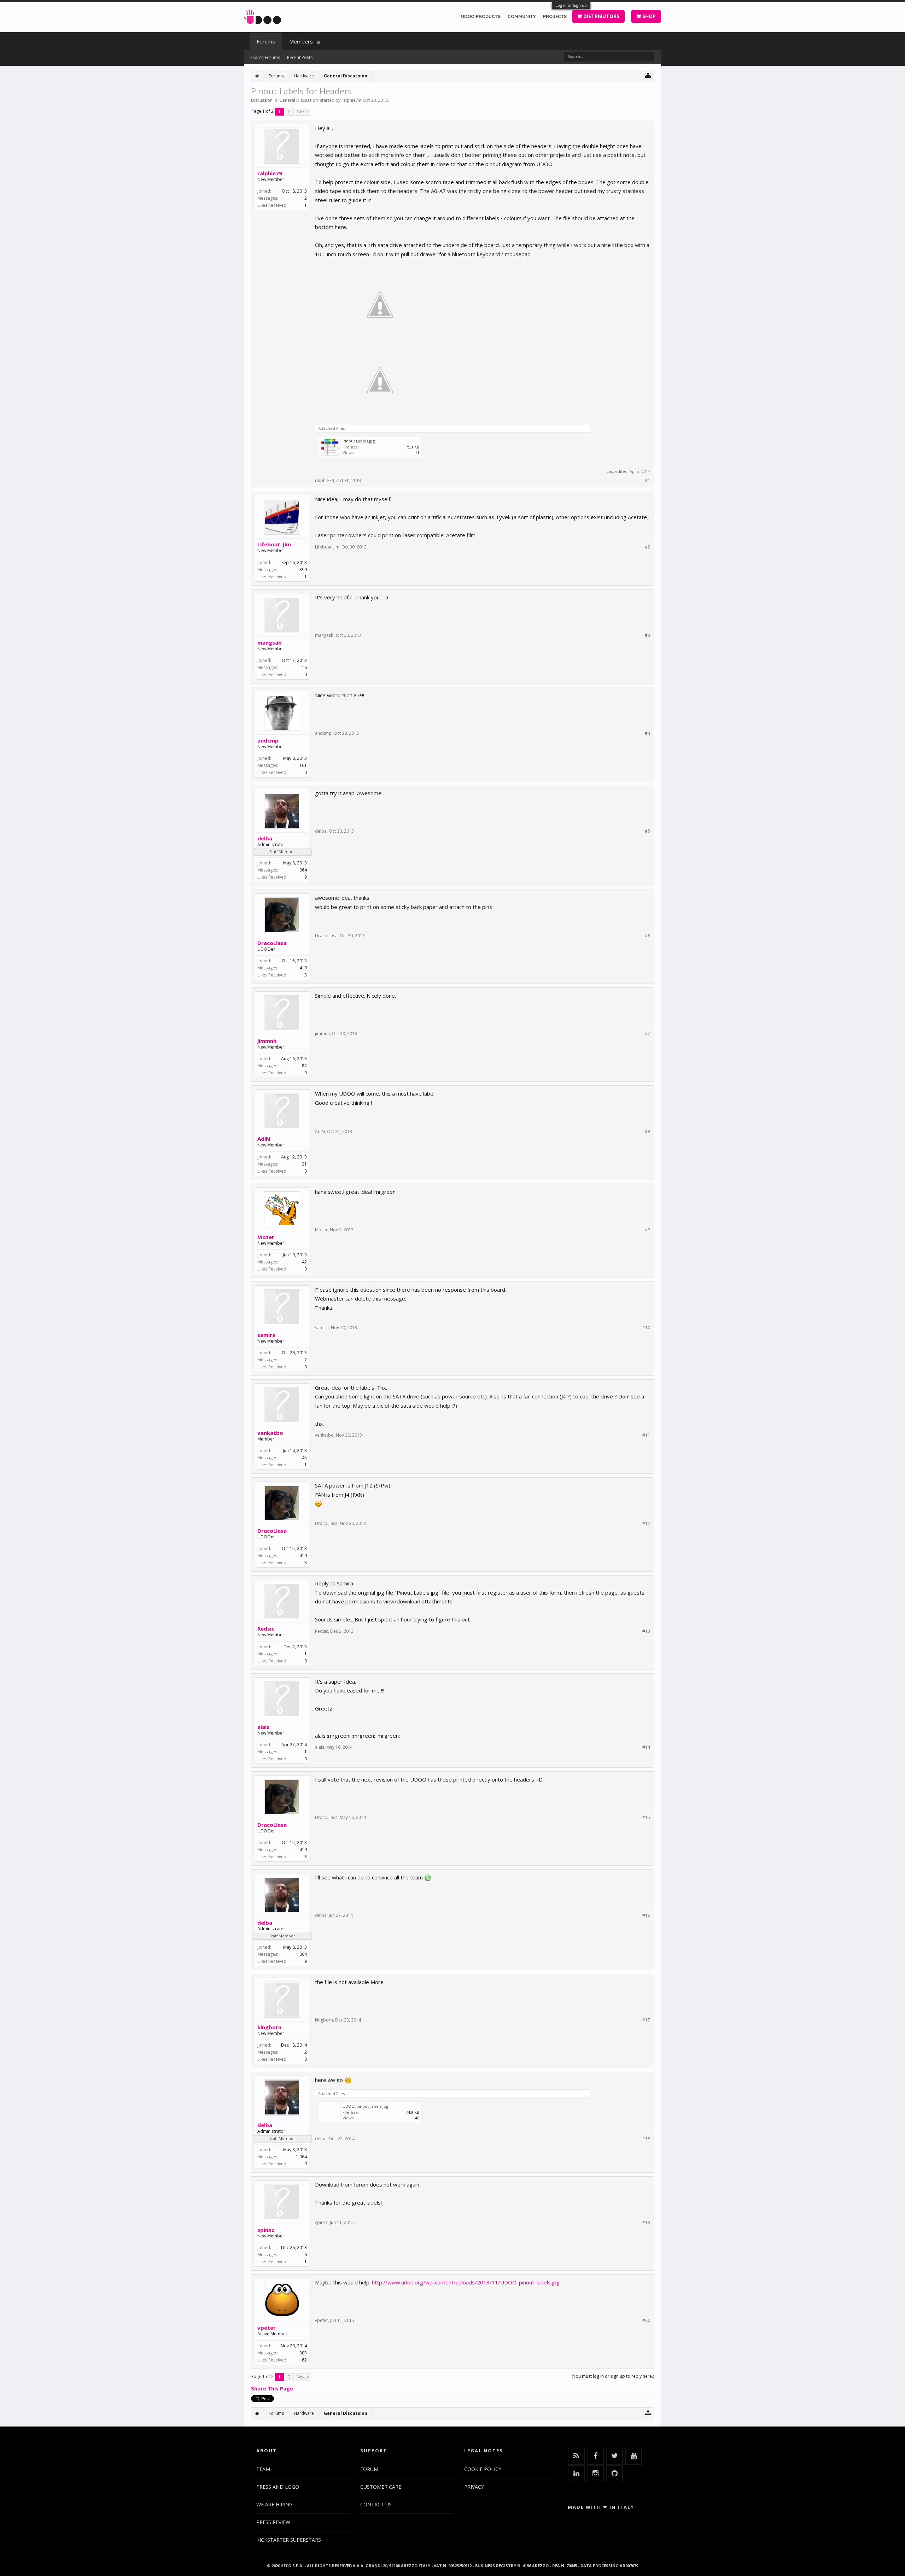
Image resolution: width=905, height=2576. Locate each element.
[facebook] (595, 2456)
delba (265, 838)
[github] (614, 2474)
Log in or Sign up (571, 5)
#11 (646, 1435)
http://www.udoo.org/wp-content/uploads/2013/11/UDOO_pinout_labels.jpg (466, 2282)
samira (266, 1335)
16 (304, 667)
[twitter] (614, 2456)
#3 (647, 635)
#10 (646, 1328)
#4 (647, 733)
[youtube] (633, 2456)
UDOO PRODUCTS (481, 16)
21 (304, 1164)
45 (304, 1458)
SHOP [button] (648, 16)
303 (303, 2353)
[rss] (576, 2456)
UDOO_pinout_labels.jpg (365, 2106)
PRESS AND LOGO (278, 2487)
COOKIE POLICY (483, 2469)
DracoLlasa (272, 943)
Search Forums (265, 57)
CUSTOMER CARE (381, 2487)
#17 (646, 2020)
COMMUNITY (522, 16)
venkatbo (270, 1433)
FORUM (369, 2469)
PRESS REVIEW (273, 2522)
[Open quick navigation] (648, 75)
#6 (647, 936)
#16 (646, 1915)
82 (304, 1066)
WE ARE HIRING (275, 2504)
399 (303, 570)
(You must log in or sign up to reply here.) (613, 2376)
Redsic (266, 1629)
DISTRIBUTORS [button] (601, 16)
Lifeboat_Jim (274, 544)
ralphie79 (351, 100)
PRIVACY (474, 2487)
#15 (646, 1818)
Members (301, 41)
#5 (647, 831)
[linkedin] (576, 2474)
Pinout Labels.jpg (359, 441)
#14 (646, 1747)
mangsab (270, 642)
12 (304, 198)
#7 (647, 1034)
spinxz (266, 2230)
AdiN (264, 1139)
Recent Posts (300, 57)
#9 (647, 1230)
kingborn (269, 2027)
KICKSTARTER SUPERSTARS (289, 2540)
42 (304, 1262)
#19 (646, 2223)
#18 (646, 2139)
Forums (266, 41)
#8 (647, 1132)
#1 (647, 481)
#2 (647, 547)
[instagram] (595, 2474)
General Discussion (299, 100)
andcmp (268, 740)
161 (303, 765)
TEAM (263, 2469)
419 (303, 968)
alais (263, 1727)
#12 (646, 1524)
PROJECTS (555, 16)
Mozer (266, 1237)
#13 (646, 1631)
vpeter (267, 2328)
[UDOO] (262, 15)
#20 (646, 2320)
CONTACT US (376, 2504)
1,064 (301, 870)
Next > (303, 112)
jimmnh (267, 1041)
